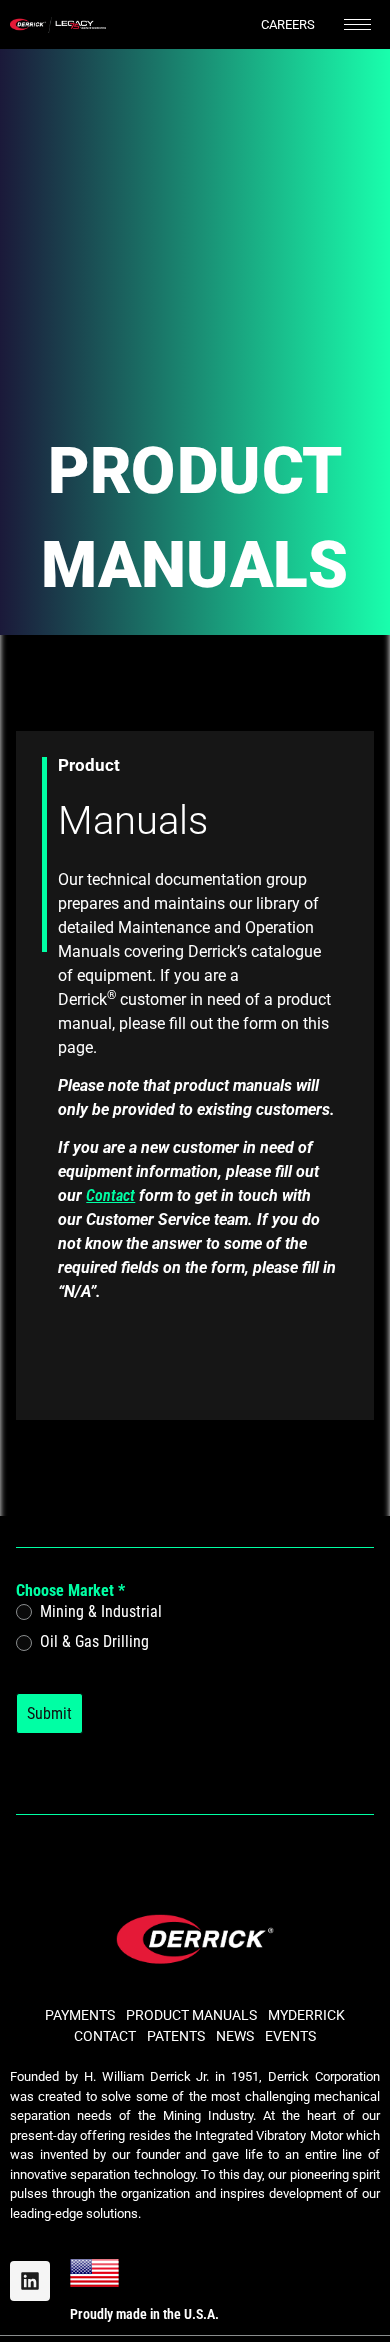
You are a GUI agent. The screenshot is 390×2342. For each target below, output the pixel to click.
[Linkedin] (30, 2281)
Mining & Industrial (99, 1611)
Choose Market (70, 1591)
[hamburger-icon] (357, 24)
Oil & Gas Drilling (92, 1641)
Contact (110, 1195)
